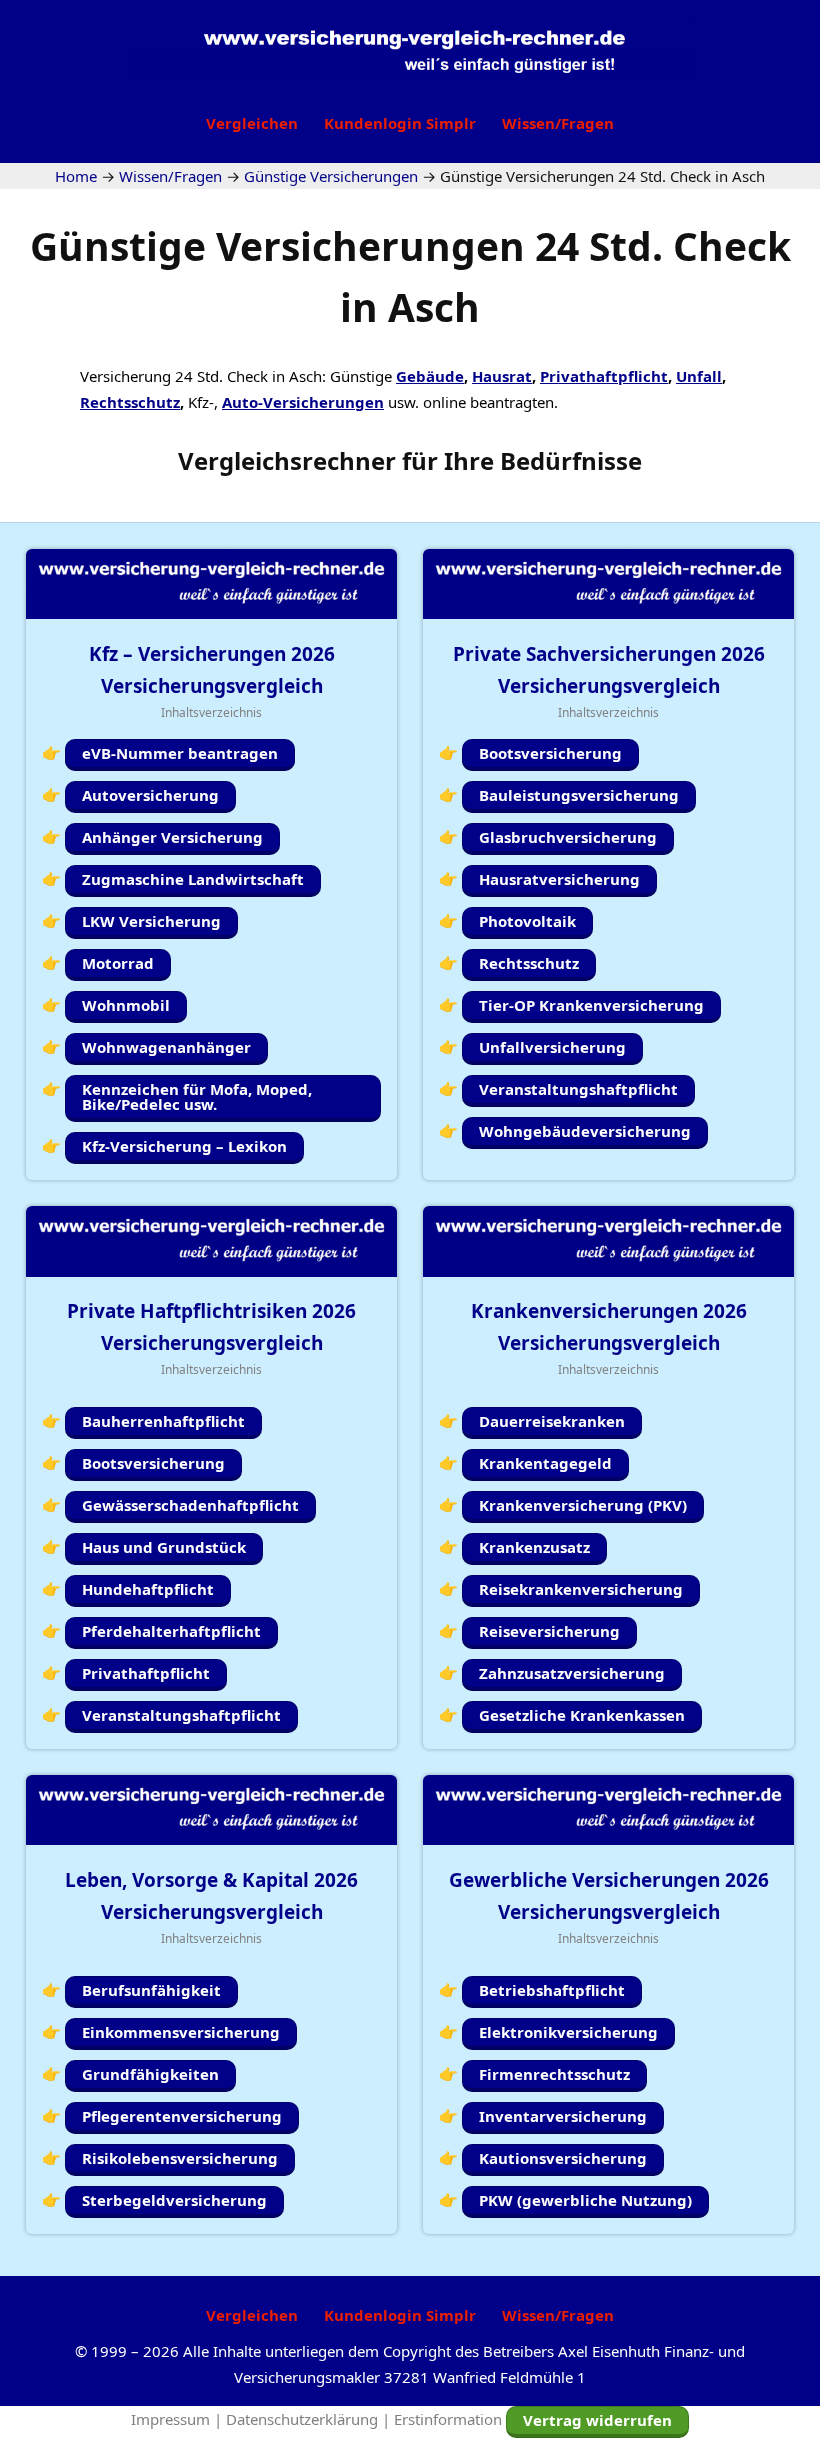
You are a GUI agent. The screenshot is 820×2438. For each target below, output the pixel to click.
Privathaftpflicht (604, 376)
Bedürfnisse (571, 460)
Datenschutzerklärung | (310, 2419)
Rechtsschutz (130, 402)
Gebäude (430, 376)
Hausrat (502, 376)
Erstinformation (448, 2419)
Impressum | (178, 2419)
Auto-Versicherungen (303, 402)
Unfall (699, 376)
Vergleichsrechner (287, 460)
